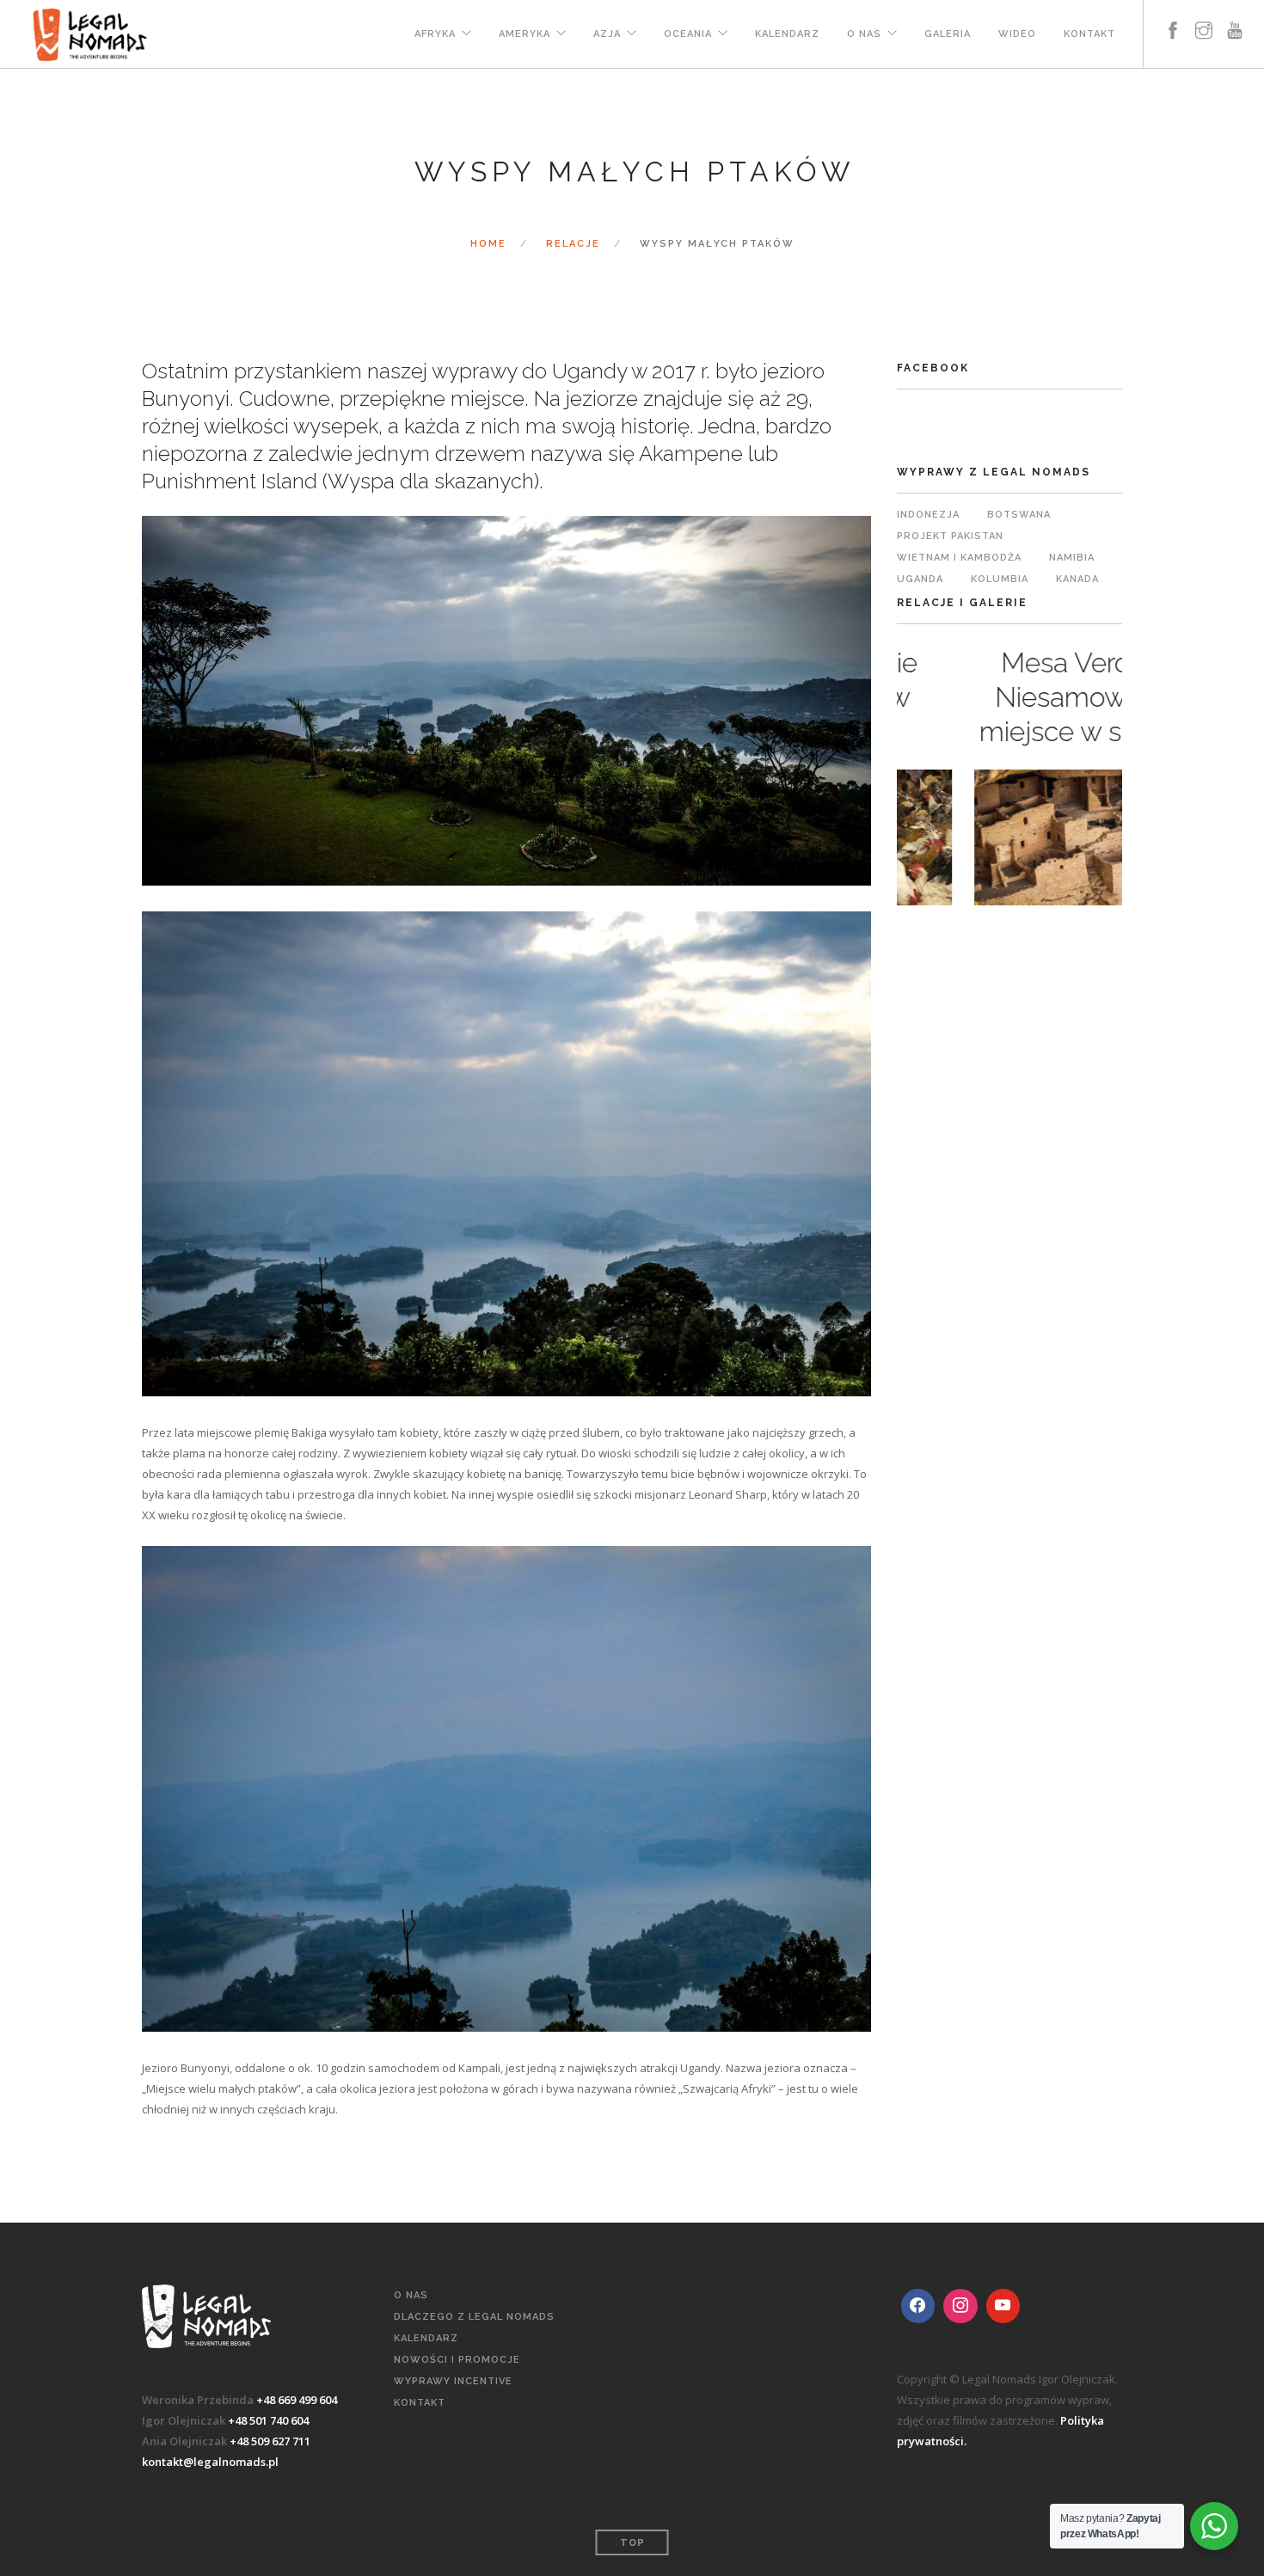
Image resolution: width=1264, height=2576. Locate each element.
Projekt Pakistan (950, 536)
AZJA (607, 34)
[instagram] (1204, 24)
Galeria (948, 34)
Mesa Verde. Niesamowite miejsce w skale (1010, 697)
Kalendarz (787, 34)
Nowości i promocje (457, 2360)
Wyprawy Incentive (453, 2381)
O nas (864, 34)
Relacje (573, 244)
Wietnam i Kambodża (959, 558)
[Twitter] (960, 2306)
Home (488, 244)
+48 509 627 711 (270, 2441)
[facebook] (1173, 24)
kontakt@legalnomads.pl (210, 2462)
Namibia (1072, 558)
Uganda (920, 579)
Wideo (1017, 34)
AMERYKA (525, 34)
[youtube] (1235, 24)
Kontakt (1089, 34)
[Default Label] (1003, 2306)
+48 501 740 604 (268, 2420)
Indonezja (928, 515)
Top (632, 2543)
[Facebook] (918, 2306)
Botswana (1019, 515)
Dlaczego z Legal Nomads (474, 2317)
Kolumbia (1000, 579)
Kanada (1077, 579)
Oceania (688, 34)
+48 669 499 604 (297, 2400)
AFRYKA (435, 34)
